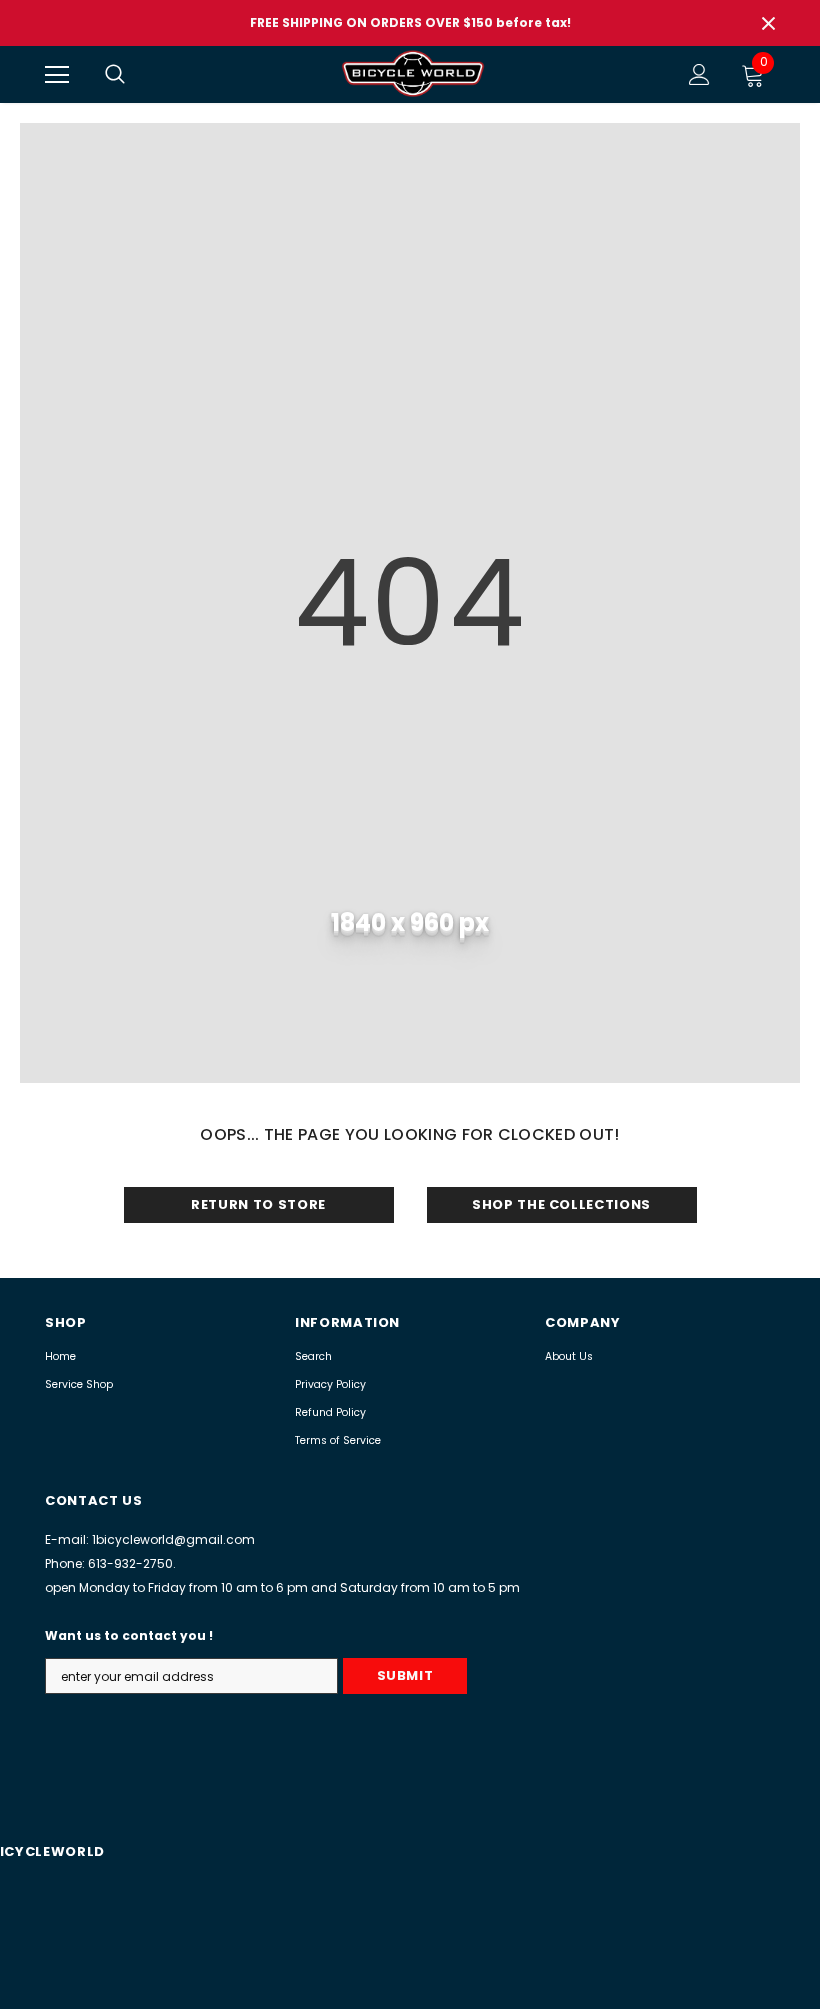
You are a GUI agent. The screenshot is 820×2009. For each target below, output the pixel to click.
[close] (768, 23)
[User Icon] (699, 74)
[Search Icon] (135, 75)
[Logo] (413, 73)
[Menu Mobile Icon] (57, 75)
